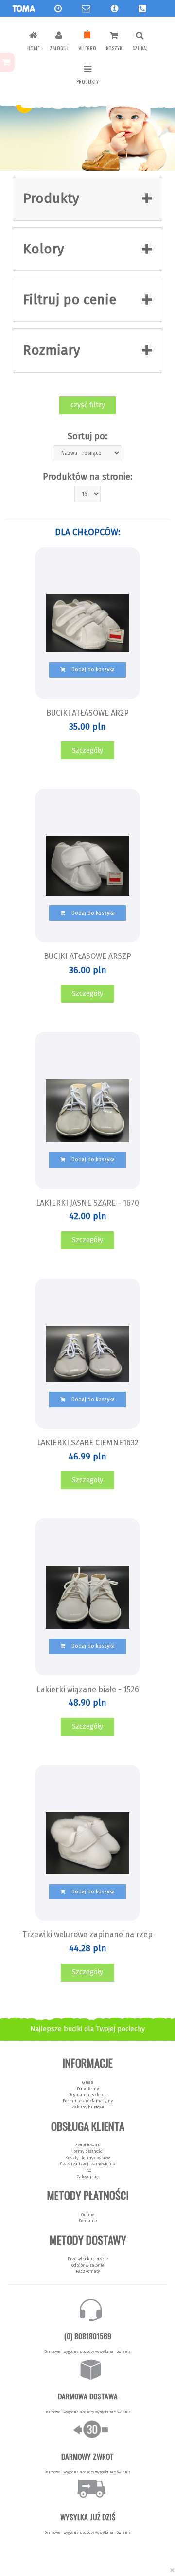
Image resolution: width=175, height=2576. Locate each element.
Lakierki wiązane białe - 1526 (88, 1689)
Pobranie (88, 2221)
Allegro (87, 48)
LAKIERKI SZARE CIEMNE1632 (88, 1443)
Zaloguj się (87, 2177)
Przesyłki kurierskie (88, 2259)
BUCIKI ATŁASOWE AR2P (87, 713)
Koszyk (114, 48)
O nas (88, 2082)
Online (88, 2215)
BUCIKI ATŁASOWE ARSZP (87, 956)
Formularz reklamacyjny (88, 2101)
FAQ (88, 2170)
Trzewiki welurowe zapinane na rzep (87, 1935)
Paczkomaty (88, 2271)
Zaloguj (59, 48)
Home (33, 48)
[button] (114, 9)
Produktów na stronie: (88, 477)
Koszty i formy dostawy (87, 2158)
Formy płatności (87, 2151)
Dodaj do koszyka (92, 670)
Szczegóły (87, 750)
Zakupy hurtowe (88, 2107)
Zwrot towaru (88, 2145)
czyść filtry (88, 405)
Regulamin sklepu (87, 2095)
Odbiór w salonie (88, 2265)
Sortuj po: (87, 436)
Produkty (87, 81)
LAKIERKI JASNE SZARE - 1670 (87, 1203)
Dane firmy (88, 2089)
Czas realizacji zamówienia (88, 2164)
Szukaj (140, 48)
